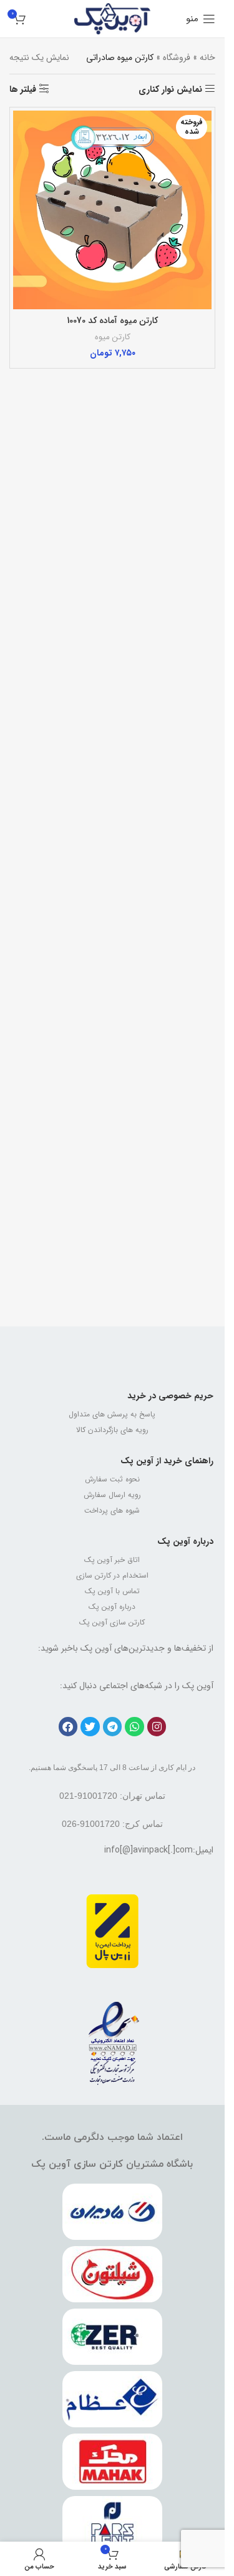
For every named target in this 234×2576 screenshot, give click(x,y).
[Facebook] (68, 1727)
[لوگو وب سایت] (113, 18)
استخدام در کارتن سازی (112, 1575)
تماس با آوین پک (112, 1591)
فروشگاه (177, 57)
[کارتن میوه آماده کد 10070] (112, 210)
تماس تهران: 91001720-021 (112, 1796)
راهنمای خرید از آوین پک (167, 1461)
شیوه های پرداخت (112, 1510)
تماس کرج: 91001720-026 (112, 1824)
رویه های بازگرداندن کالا (112, 1430)
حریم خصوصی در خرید (170, 1396)
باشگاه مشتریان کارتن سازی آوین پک (112, 2164)
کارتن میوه (113, 337)
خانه (207, 57)
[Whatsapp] (134, 1727)
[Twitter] (90, 1727)
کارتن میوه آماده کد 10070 (112, 321)
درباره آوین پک (185, 1541)
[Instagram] (157, 1727)
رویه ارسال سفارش (112, 1495)
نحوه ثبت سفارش (112, 1479)
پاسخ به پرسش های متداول (112, 1414)
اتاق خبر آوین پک (112, 1560)
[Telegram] (113, 1727)
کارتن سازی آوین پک (112, 1622)
